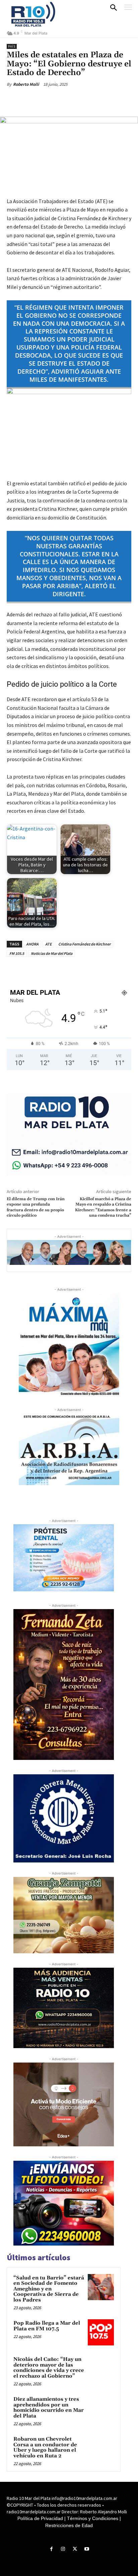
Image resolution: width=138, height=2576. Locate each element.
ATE (48, 944)
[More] (96, 100)
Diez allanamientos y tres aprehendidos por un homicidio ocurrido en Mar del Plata (49, 2408)
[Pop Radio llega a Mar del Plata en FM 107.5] (101, 2332)
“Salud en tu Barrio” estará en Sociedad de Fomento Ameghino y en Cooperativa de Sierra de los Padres (49, 2289)
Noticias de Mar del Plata (52, 953)
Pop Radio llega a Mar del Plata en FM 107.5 (47, 2326)
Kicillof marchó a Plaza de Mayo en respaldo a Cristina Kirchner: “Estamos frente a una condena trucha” (103, 1207)
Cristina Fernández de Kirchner (84, 944)
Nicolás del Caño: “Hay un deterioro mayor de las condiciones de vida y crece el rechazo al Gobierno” (49, 2368)
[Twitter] (50, 100)
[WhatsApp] (81, 100)
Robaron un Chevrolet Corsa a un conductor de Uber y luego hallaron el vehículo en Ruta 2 (45, 2447)
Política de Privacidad (40, 2518)
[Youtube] (87, 2549)
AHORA (32, 944)
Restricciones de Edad (69, 2525)
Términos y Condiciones (93, 2518)
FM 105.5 (17, 953)
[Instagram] (63, 2549)
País (12, 46)
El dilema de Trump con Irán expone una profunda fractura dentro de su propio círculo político (36, 1207)
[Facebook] (34, 100)
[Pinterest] (65, 100)
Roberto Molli (26, 84)
